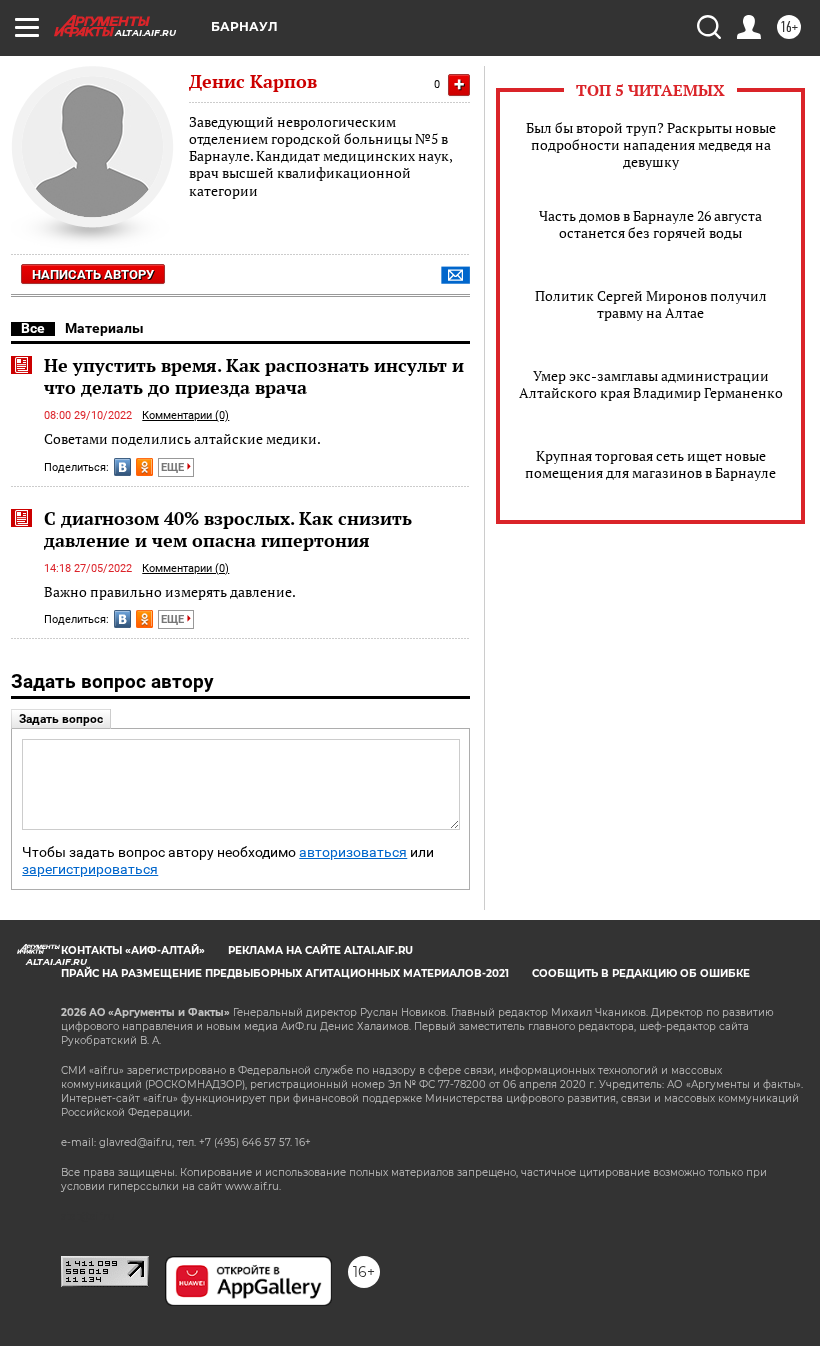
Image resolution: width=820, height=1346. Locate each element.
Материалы (104, 328)
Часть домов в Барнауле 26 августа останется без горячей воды (650, 224)
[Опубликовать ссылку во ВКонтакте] (122, 467)
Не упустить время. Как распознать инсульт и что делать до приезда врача (254, 376)
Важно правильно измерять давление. (170, 591)
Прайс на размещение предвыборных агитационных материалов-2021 (285, 973)
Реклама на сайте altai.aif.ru (320, 950)
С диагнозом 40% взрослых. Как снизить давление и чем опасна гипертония (228, 529)
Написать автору (93, 274)
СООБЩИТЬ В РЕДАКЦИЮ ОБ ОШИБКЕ (641, 973)
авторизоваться (353, 852)
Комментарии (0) (185, 415)
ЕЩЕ (174, 467)
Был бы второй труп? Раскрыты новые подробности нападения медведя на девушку (651, 144)
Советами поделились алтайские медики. (182, 438)
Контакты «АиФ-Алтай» (133, 950)
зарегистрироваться (90, 869)
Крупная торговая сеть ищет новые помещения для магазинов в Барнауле (650, 464)
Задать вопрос (61, 719)
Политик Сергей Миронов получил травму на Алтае (651, 304)
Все (33, 328)
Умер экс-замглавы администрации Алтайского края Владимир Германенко (651, 384)
